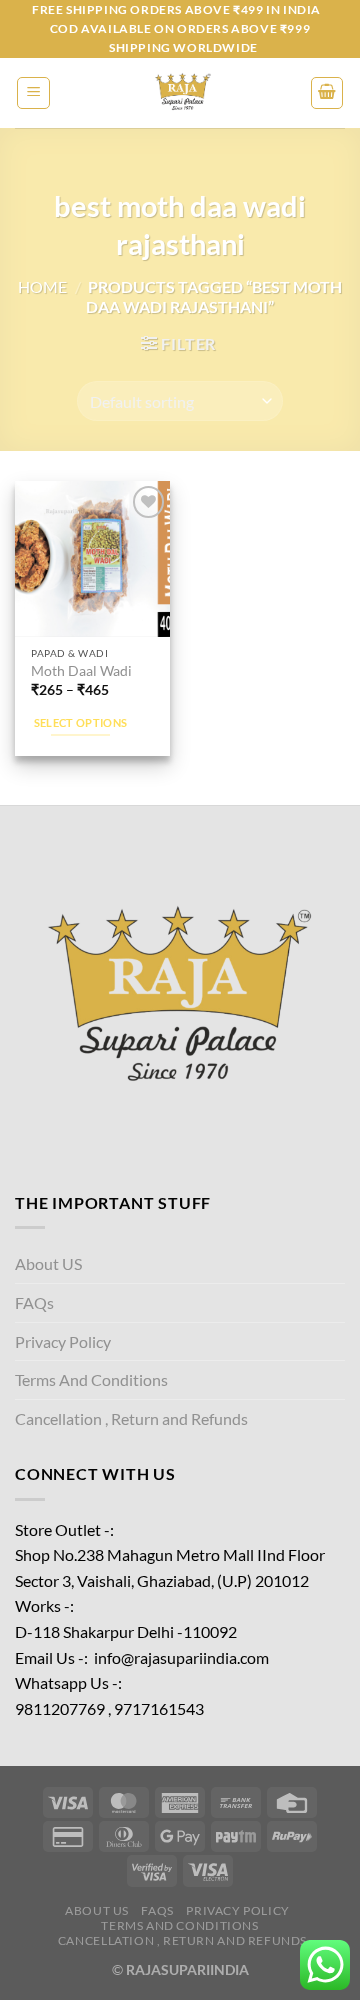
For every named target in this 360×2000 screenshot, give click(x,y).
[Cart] (327, 93)
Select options (81, 722)
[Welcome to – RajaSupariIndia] (180, 93)
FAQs (34, 1302)
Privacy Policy (63, 1341)
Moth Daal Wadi (81, 671)
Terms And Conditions (91, 1379)
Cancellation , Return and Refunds (131, 1418)
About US (48, 1263)
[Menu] (33, 93)
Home (42, 286)
